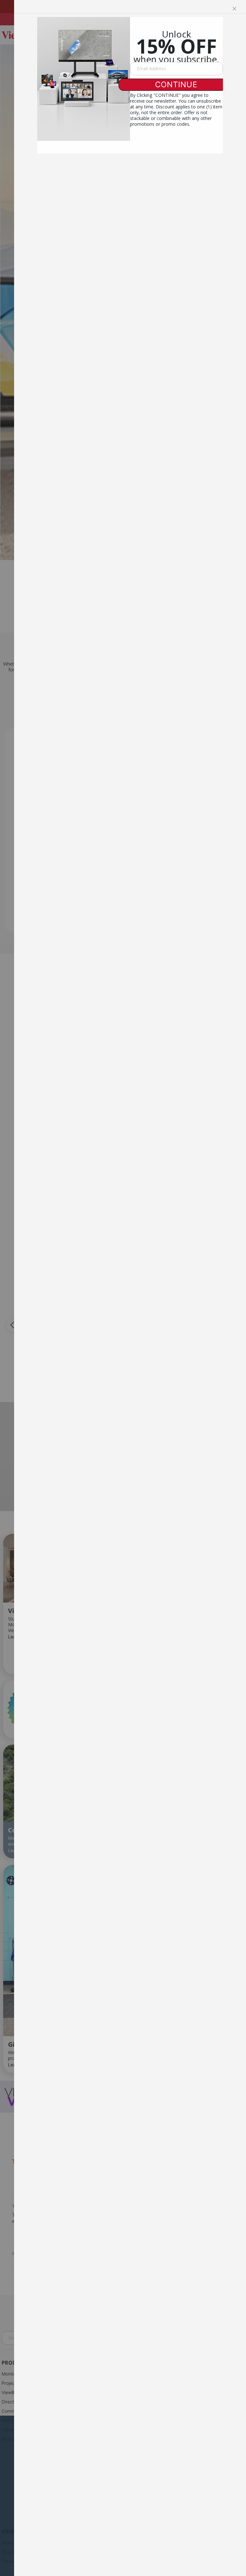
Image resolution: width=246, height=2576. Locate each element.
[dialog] (130, 1288)
